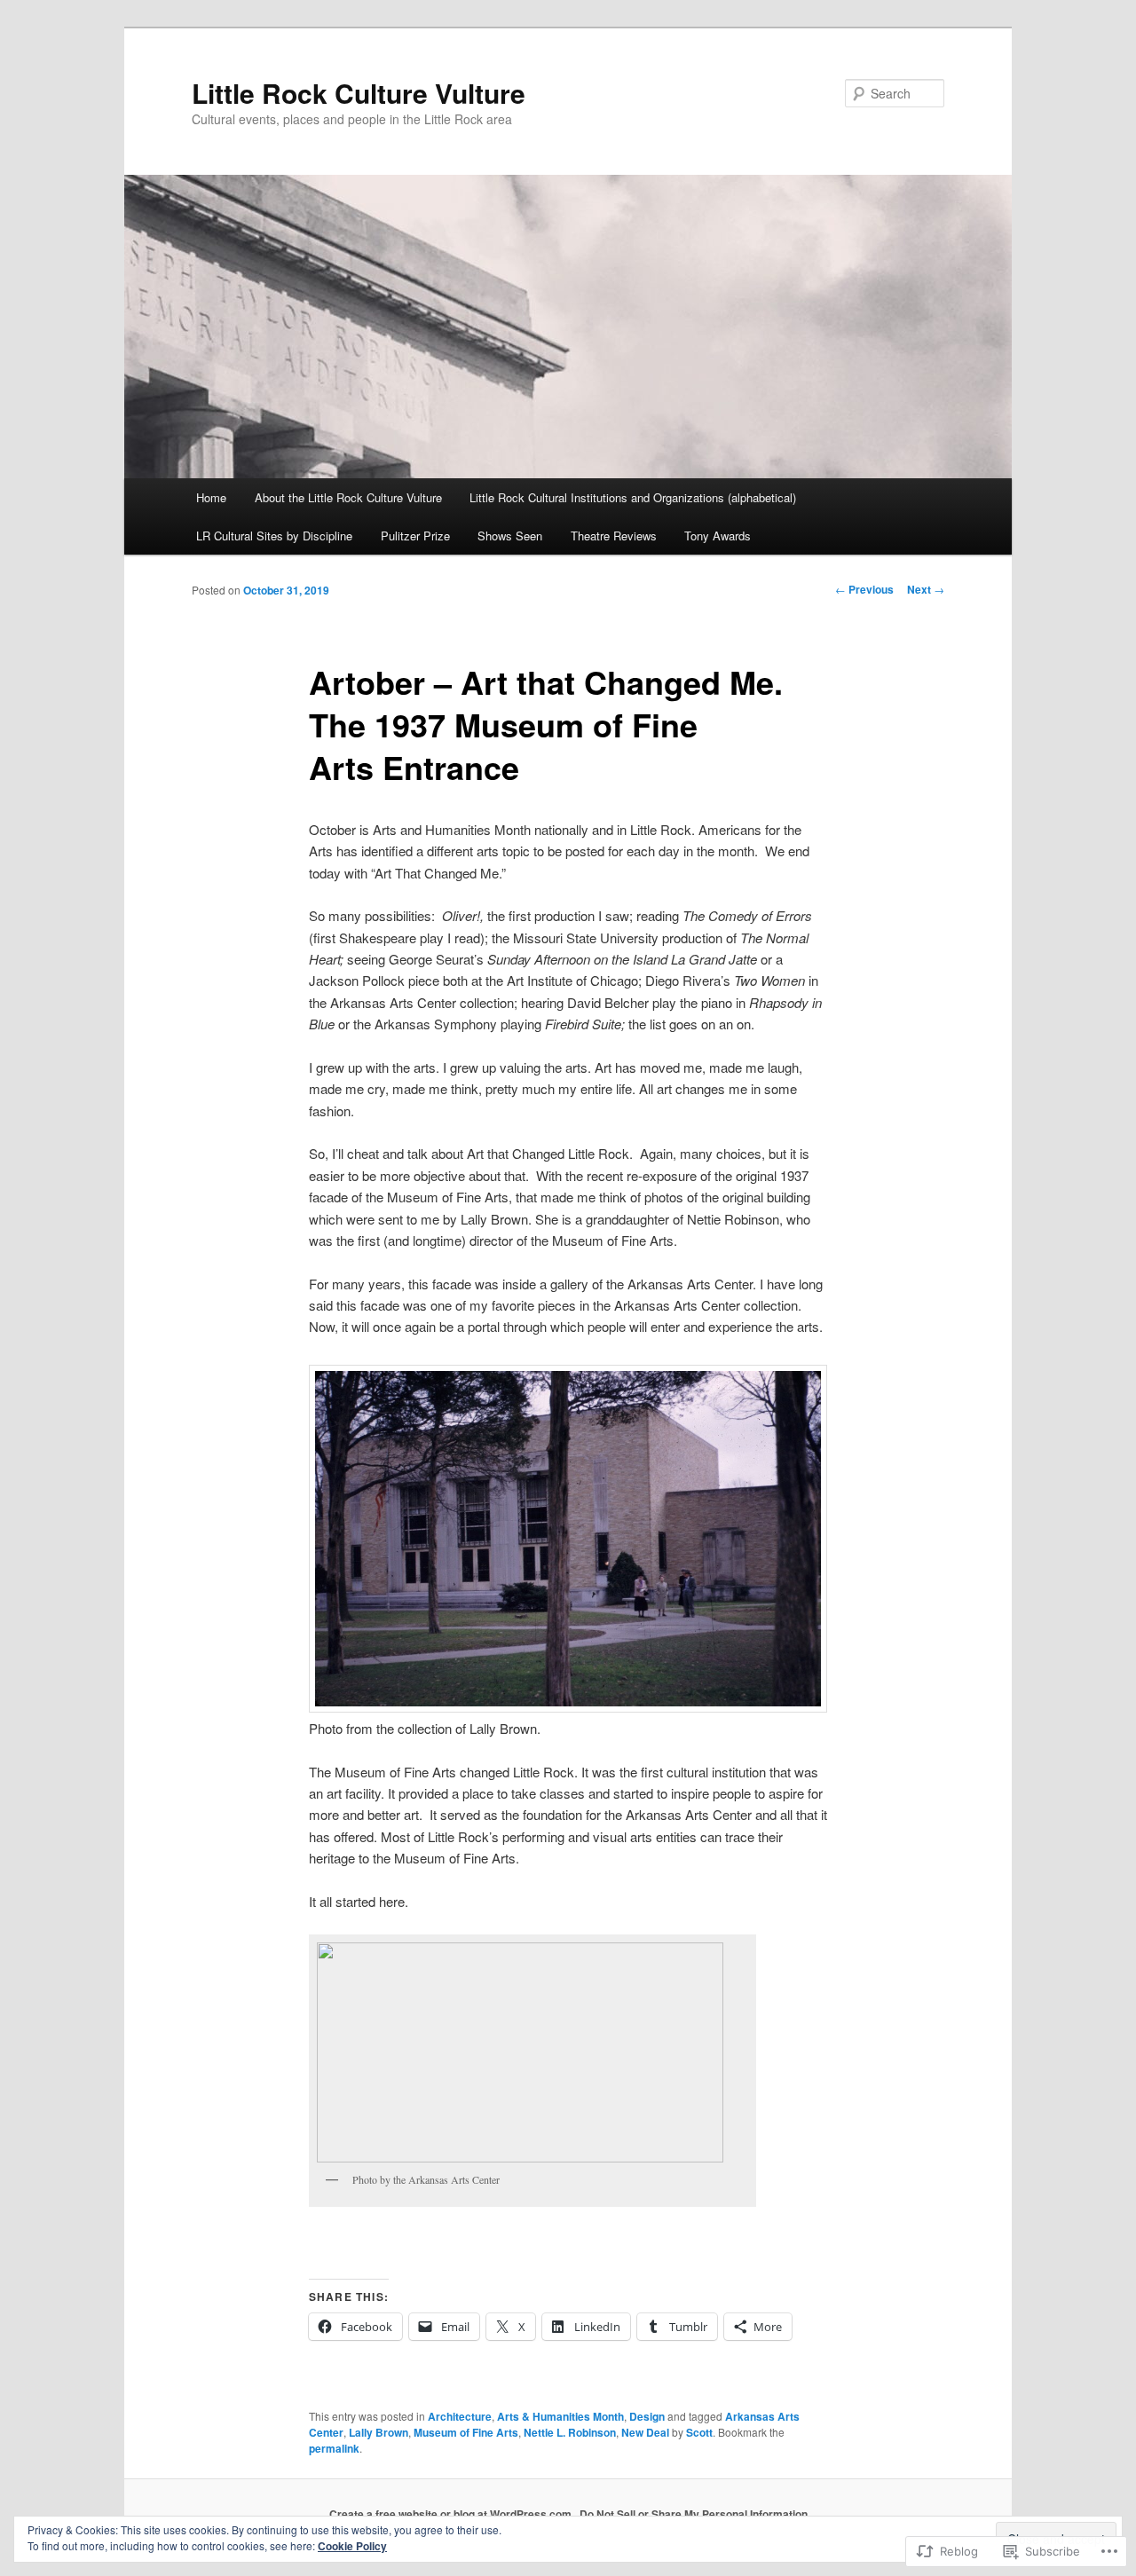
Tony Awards (718, 536)
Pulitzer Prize (415, 536)
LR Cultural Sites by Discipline (274, 536)
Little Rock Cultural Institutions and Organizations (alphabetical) (633, 497)
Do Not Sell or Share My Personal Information (694, 2514)
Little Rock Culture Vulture (359, 93)
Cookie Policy (352, 2546)
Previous (864, 589)
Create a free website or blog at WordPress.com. (452, 2514)
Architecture (460, 2416)
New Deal (645, 2432)
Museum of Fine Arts (466, 2432)
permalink (334, 2448)
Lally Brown (379, 2432)
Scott (699, 2432)
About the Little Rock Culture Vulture (348, 497)
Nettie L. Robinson (570, 2432)
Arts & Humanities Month (560, 2416)
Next (926, 589)
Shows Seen (510, 536)
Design (647, 2416)
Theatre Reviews (614, 536)
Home (211, 497)
